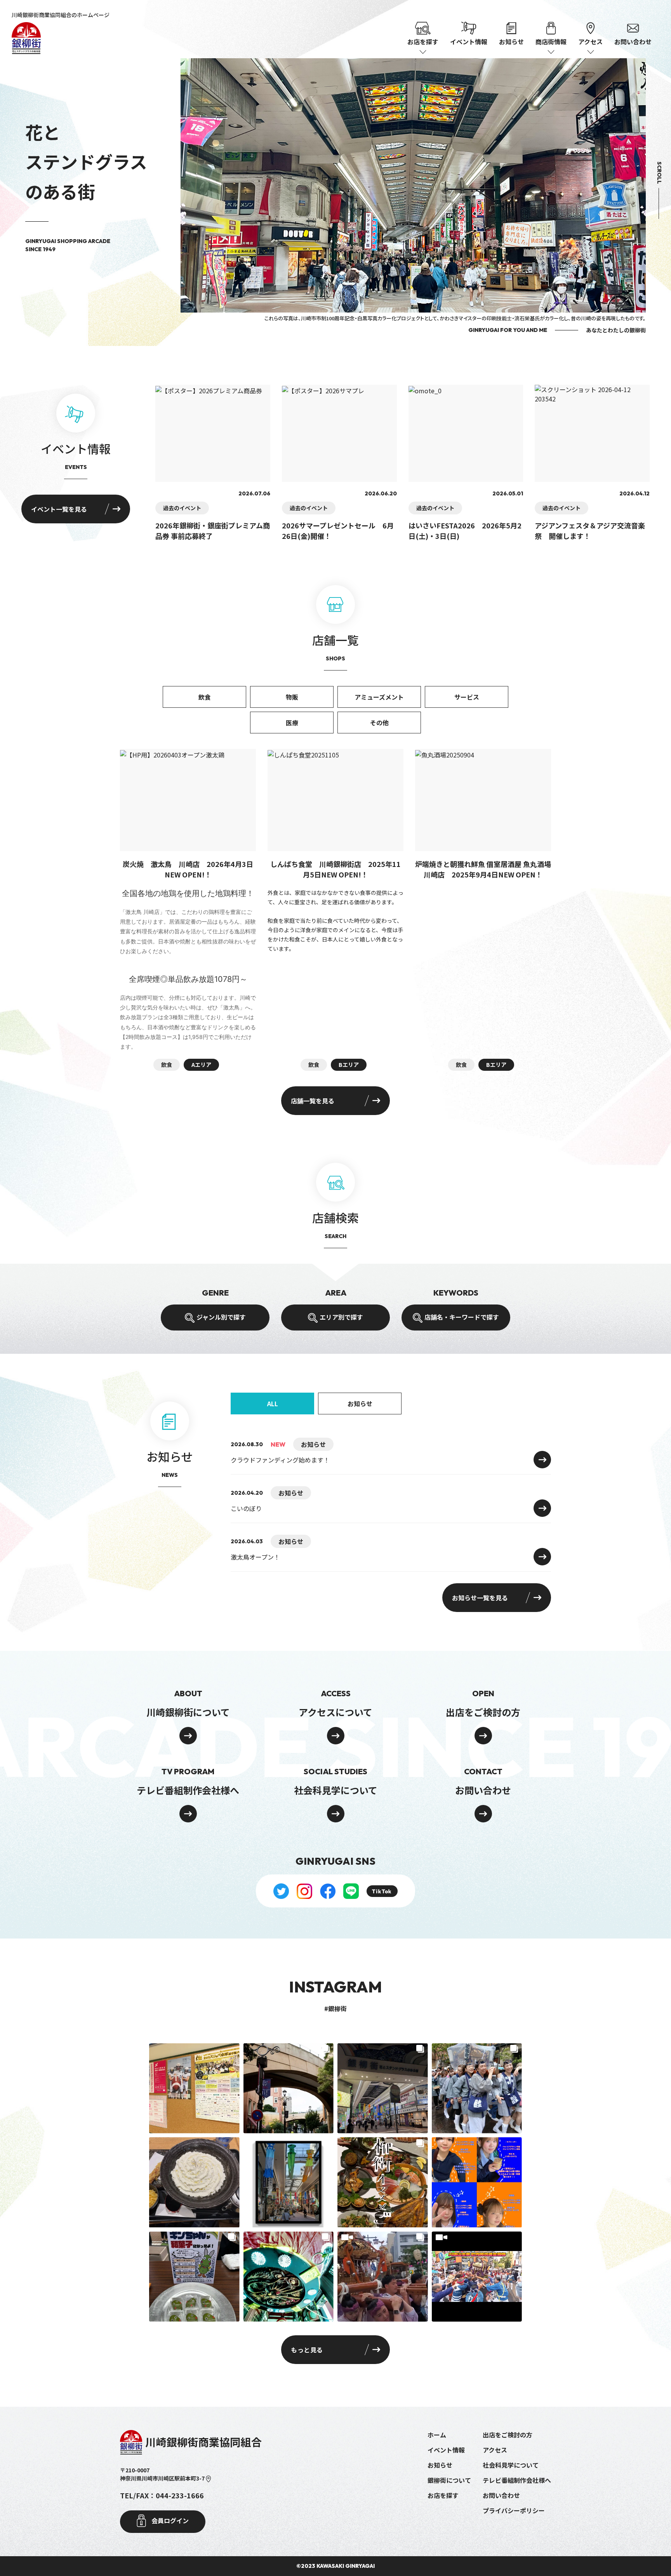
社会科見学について (511, 2465)
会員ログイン (169, 2520)
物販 (292, 697)
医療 (292, 723)
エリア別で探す (341, 1317)
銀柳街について (449, 2480)
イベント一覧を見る (59, 509)
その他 (379, 723)
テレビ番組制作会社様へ (517, 2480)
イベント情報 (469, 42)
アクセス (495, 2450)
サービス (467, 697)
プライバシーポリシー (514, 2510)
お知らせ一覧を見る (480, 1598)
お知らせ (511, 42)
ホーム (437, 2435)
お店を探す (443, 2495)
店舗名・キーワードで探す (462, 1317)
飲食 (205, 697)
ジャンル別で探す (221, 1317)
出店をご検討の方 (508, 2435)
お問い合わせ (633, 42)
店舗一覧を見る (313, 1101)
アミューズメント (379, 697)
